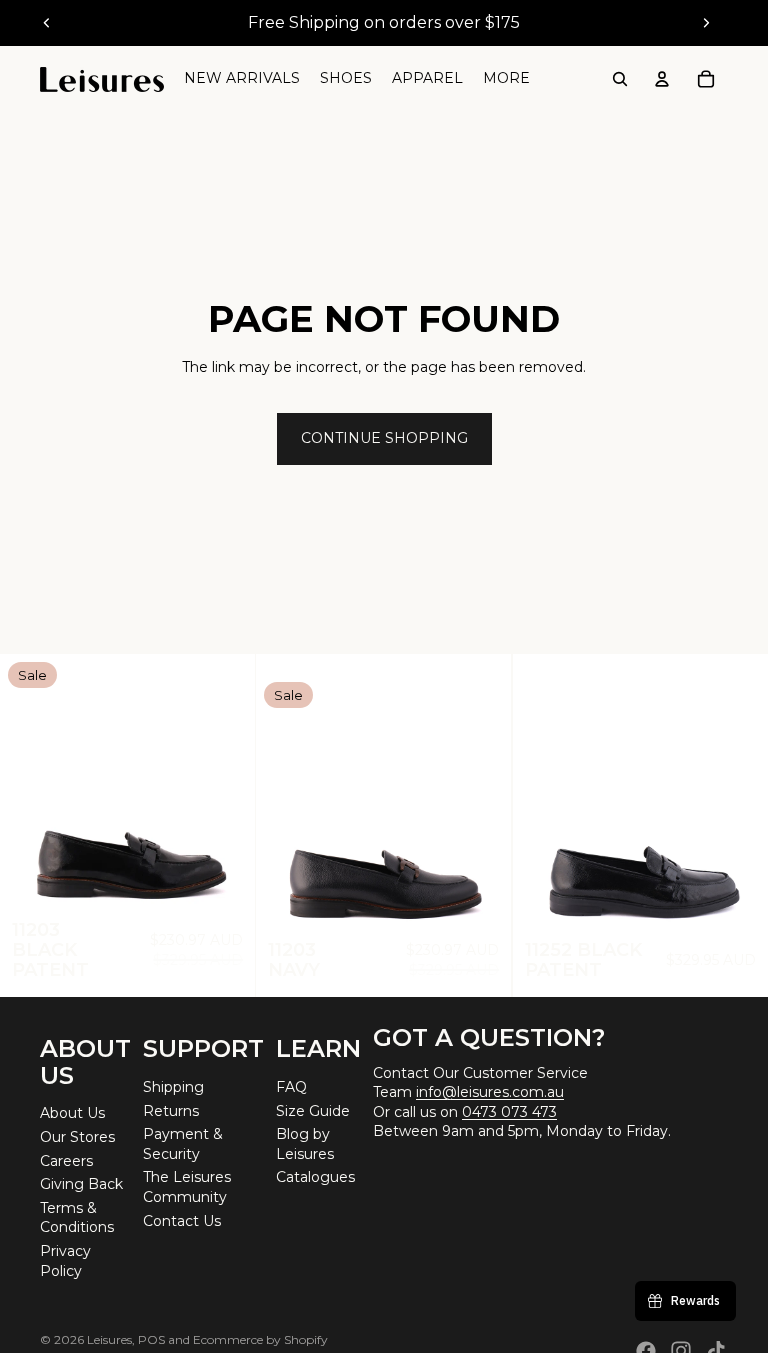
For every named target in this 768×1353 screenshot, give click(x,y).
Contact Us (182, 1221)
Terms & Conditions (77, 1218)
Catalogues (315, 1177)
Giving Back (81, 1184)
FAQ (291, 1087)
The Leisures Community (187, 1187)
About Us (72, 1113)
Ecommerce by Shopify (260, 1339)
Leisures (109, 1339)
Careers (66, 1161)
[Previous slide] (47, 23)
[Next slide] (706, 23)
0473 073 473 (509, 1112)
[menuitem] (506, 79)
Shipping (173, 1087)
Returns (171, 1111)
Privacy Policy (65, 1261)
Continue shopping (384, 438)
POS (151, 1339)
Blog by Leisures (305, 1144)
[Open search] (620, 79)
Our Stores (77, 1137)
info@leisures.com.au (490, 1092)
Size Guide (313, 1111)
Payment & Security (183, 1144)
